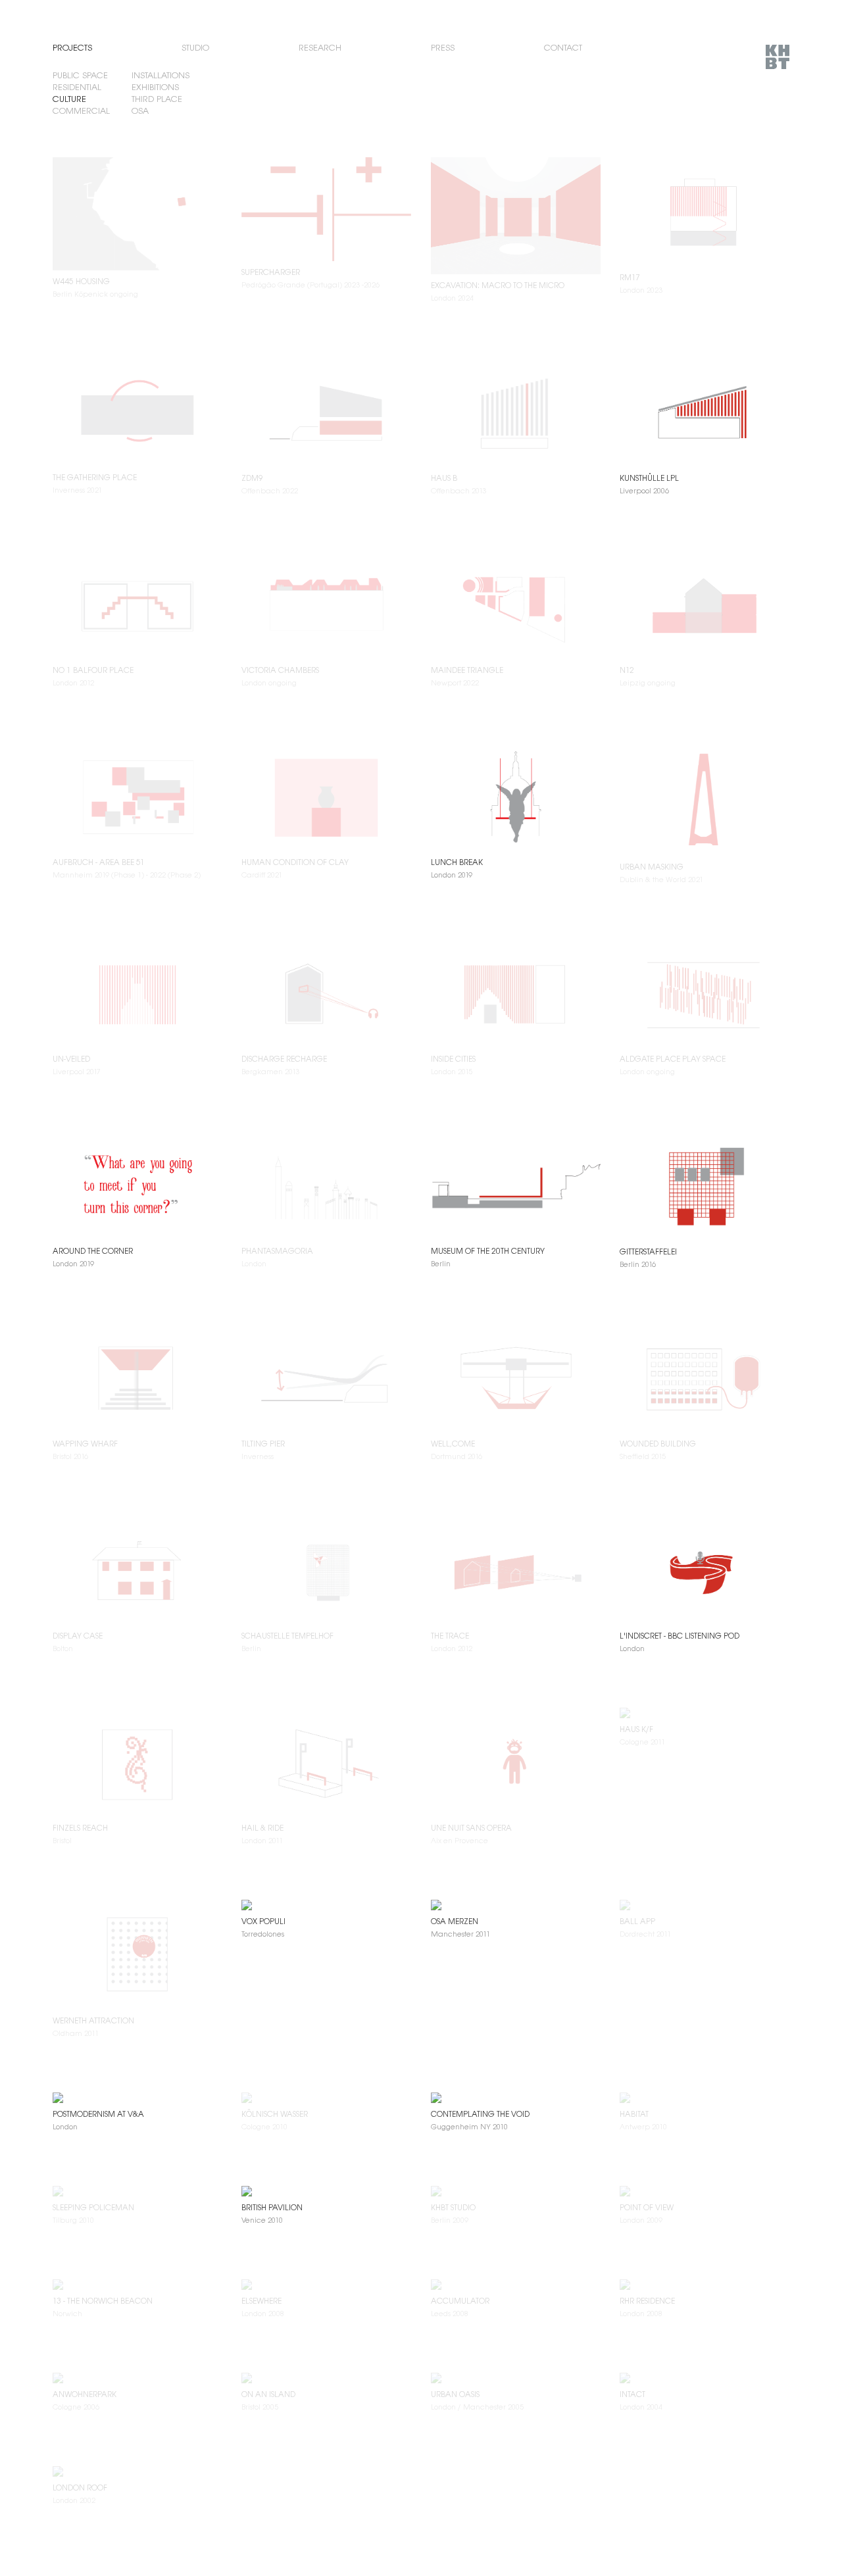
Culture (69, 99)
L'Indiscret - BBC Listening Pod (680, 1636)
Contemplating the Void (480, 2114)
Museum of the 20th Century (488, 1251)
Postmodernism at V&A (98, 2114)
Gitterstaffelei (648, 1251)
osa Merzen (455, 1921)
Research (320, 48)
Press (443, 48)
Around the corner (93, 1251)
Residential (77, 87)
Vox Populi (263, 1921)
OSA (140, 111)
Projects (72, 48)
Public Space (80, 75)
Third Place (157, 99)
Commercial (81, 111)
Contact (563, 48)
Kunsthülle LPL (649, 478)
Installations (161, 75)
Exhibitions (155, 87)
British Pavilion (272, 2207)
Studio (195, 48)
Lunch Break (457, 862)
